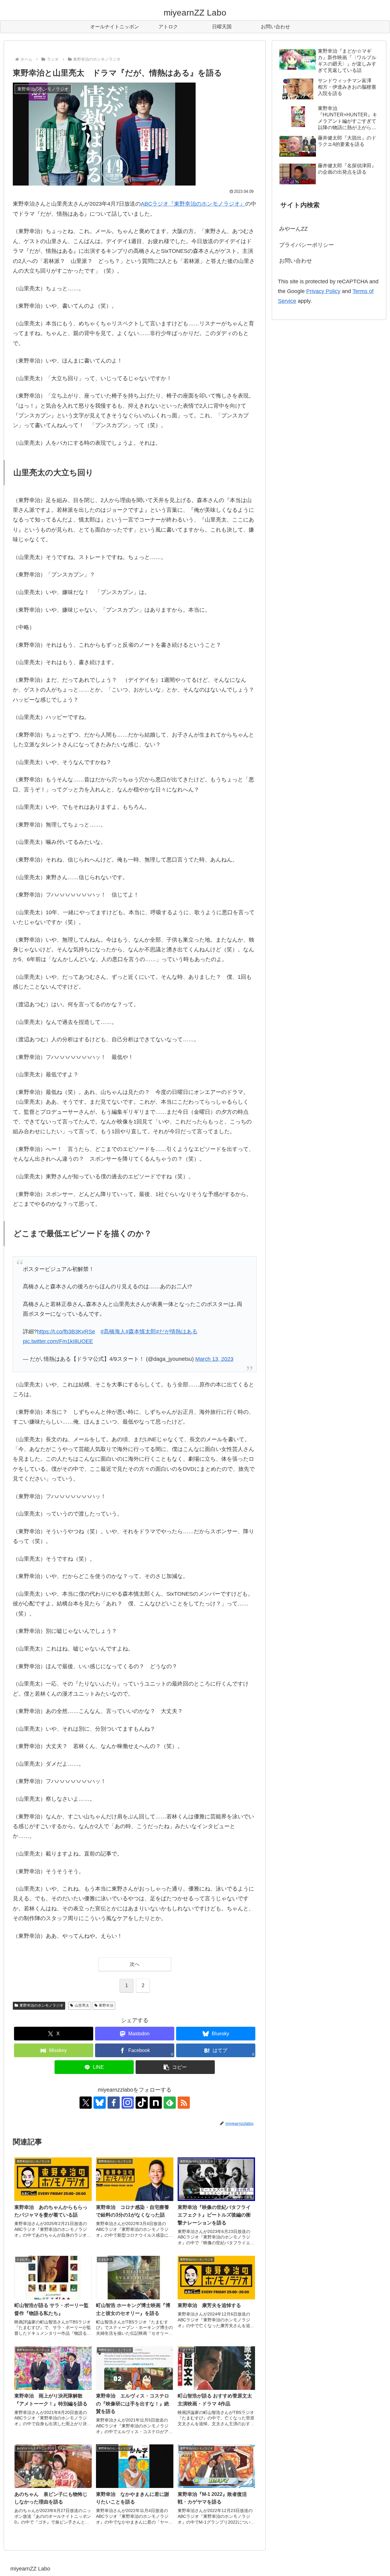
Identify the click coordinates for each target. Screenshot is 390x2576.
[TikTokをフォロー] (142, 2103)
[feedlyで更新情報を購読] (170, 2103)
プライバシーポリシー (307, 245)
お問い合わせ (296, 261)
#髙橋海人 (113, 1332)
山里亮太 (82, 2005)
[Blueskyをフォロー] (100, 2103)
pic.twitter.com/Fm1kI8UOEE (58, 1341)
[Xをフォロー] (86, 2103)
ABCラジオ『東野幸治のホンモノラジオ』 (193, 204)
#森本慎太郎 (141, 1332)
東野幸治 (106, 2005)
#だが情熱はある (177, 1332)
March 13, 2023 (214, 1359)
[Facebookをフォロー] (114, 2103)
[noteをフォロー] (156, 2103)
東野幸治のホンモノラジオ (41, 2005)
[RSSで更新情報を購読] (184, 2103)
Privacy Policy (323, 291)
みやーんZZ (293, 229)
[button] (175, 2067)
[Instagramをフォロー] (128, 2103)
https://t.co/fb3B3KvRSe (66, 1332)
